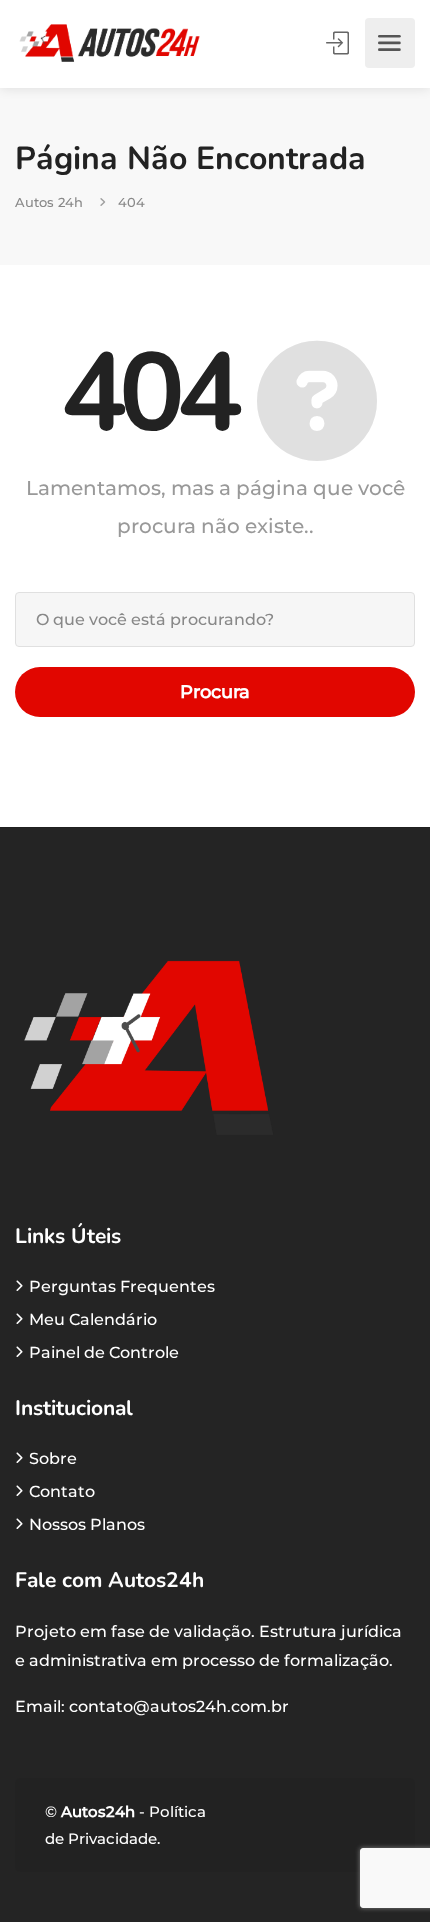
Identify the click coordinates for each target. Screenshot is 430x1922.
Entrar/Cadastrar (339, 43)
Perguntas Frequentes (122, 1286)
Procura (215, 692)
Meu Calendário (93, 1319)
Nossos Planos (87, 1524)
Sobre (53, 1458)
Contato (62, 1491)
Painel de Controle (104, 1352)
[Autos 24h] (109, 43)
